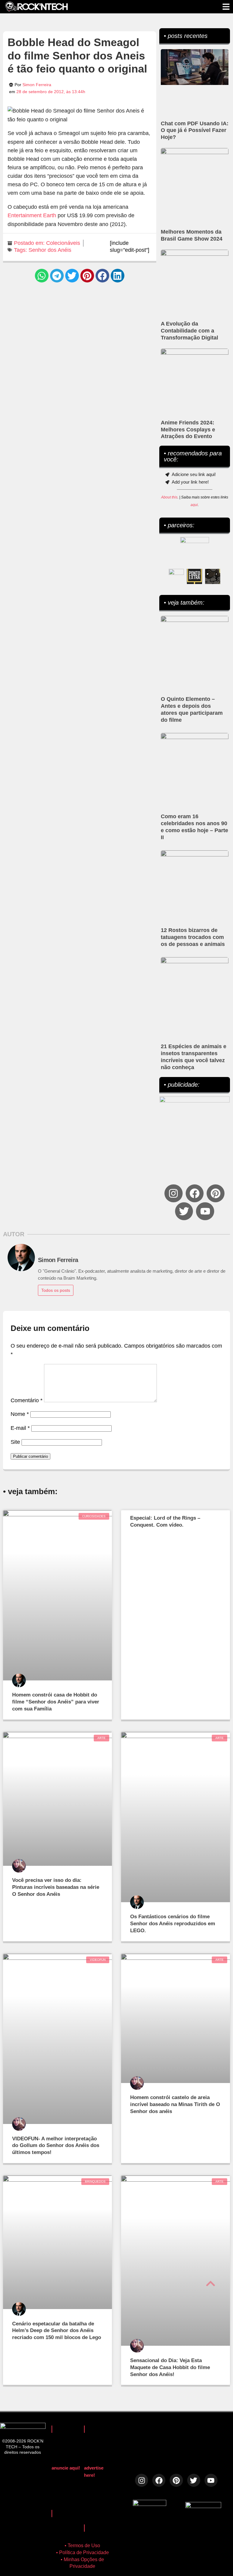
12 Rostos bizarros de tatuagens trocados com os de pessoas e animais (193, 937)
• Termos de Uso (82, 2546)
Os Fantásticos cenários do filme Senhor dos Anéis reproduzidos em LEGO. (173, 1924)
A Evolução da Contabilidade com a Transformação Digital (189, 331)
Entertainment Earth (32, 215)
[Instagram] (173, 1193)
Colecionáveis (63, 243)
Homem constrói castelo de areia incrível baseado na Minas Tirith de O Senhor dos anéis (175, 2104)
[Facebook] (195, 1193)
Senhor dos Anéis (50, 250)
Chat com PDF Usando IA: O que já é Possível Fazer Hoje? (195, 130)
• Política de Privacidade (83, 2552)
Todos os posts (56, 1290)
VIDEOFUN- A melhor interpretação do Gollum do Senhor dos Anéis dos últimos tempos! (56, 2146)
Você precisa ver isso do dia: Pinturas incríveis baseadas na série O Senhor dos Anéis (56, 1887)
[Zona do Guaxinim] (213, 576)
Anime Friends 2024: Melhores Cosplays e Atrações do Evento (188, 430)
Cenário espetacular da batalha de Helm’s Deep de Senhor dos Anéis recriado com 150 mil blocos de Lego (57, 2331)
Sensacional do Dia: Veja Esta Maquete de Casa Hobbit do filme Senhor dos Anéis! (170, 2367)
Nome (20, 1414)
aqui (194, 505)
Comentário (27, 1400)
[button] (42, 276)
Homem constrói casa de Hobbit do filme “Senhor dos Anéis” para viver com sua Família (56, 1702)
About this (169, 497)
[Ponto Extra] (194, 576)
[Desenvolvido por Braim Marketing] (203, 2506)
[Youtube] (205, 1211)
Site (15, 1442)
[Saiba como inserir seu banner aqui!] (176, 576)
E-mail (20, 1428)
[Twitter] (184, 1211)
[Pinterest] (216, 1193)
